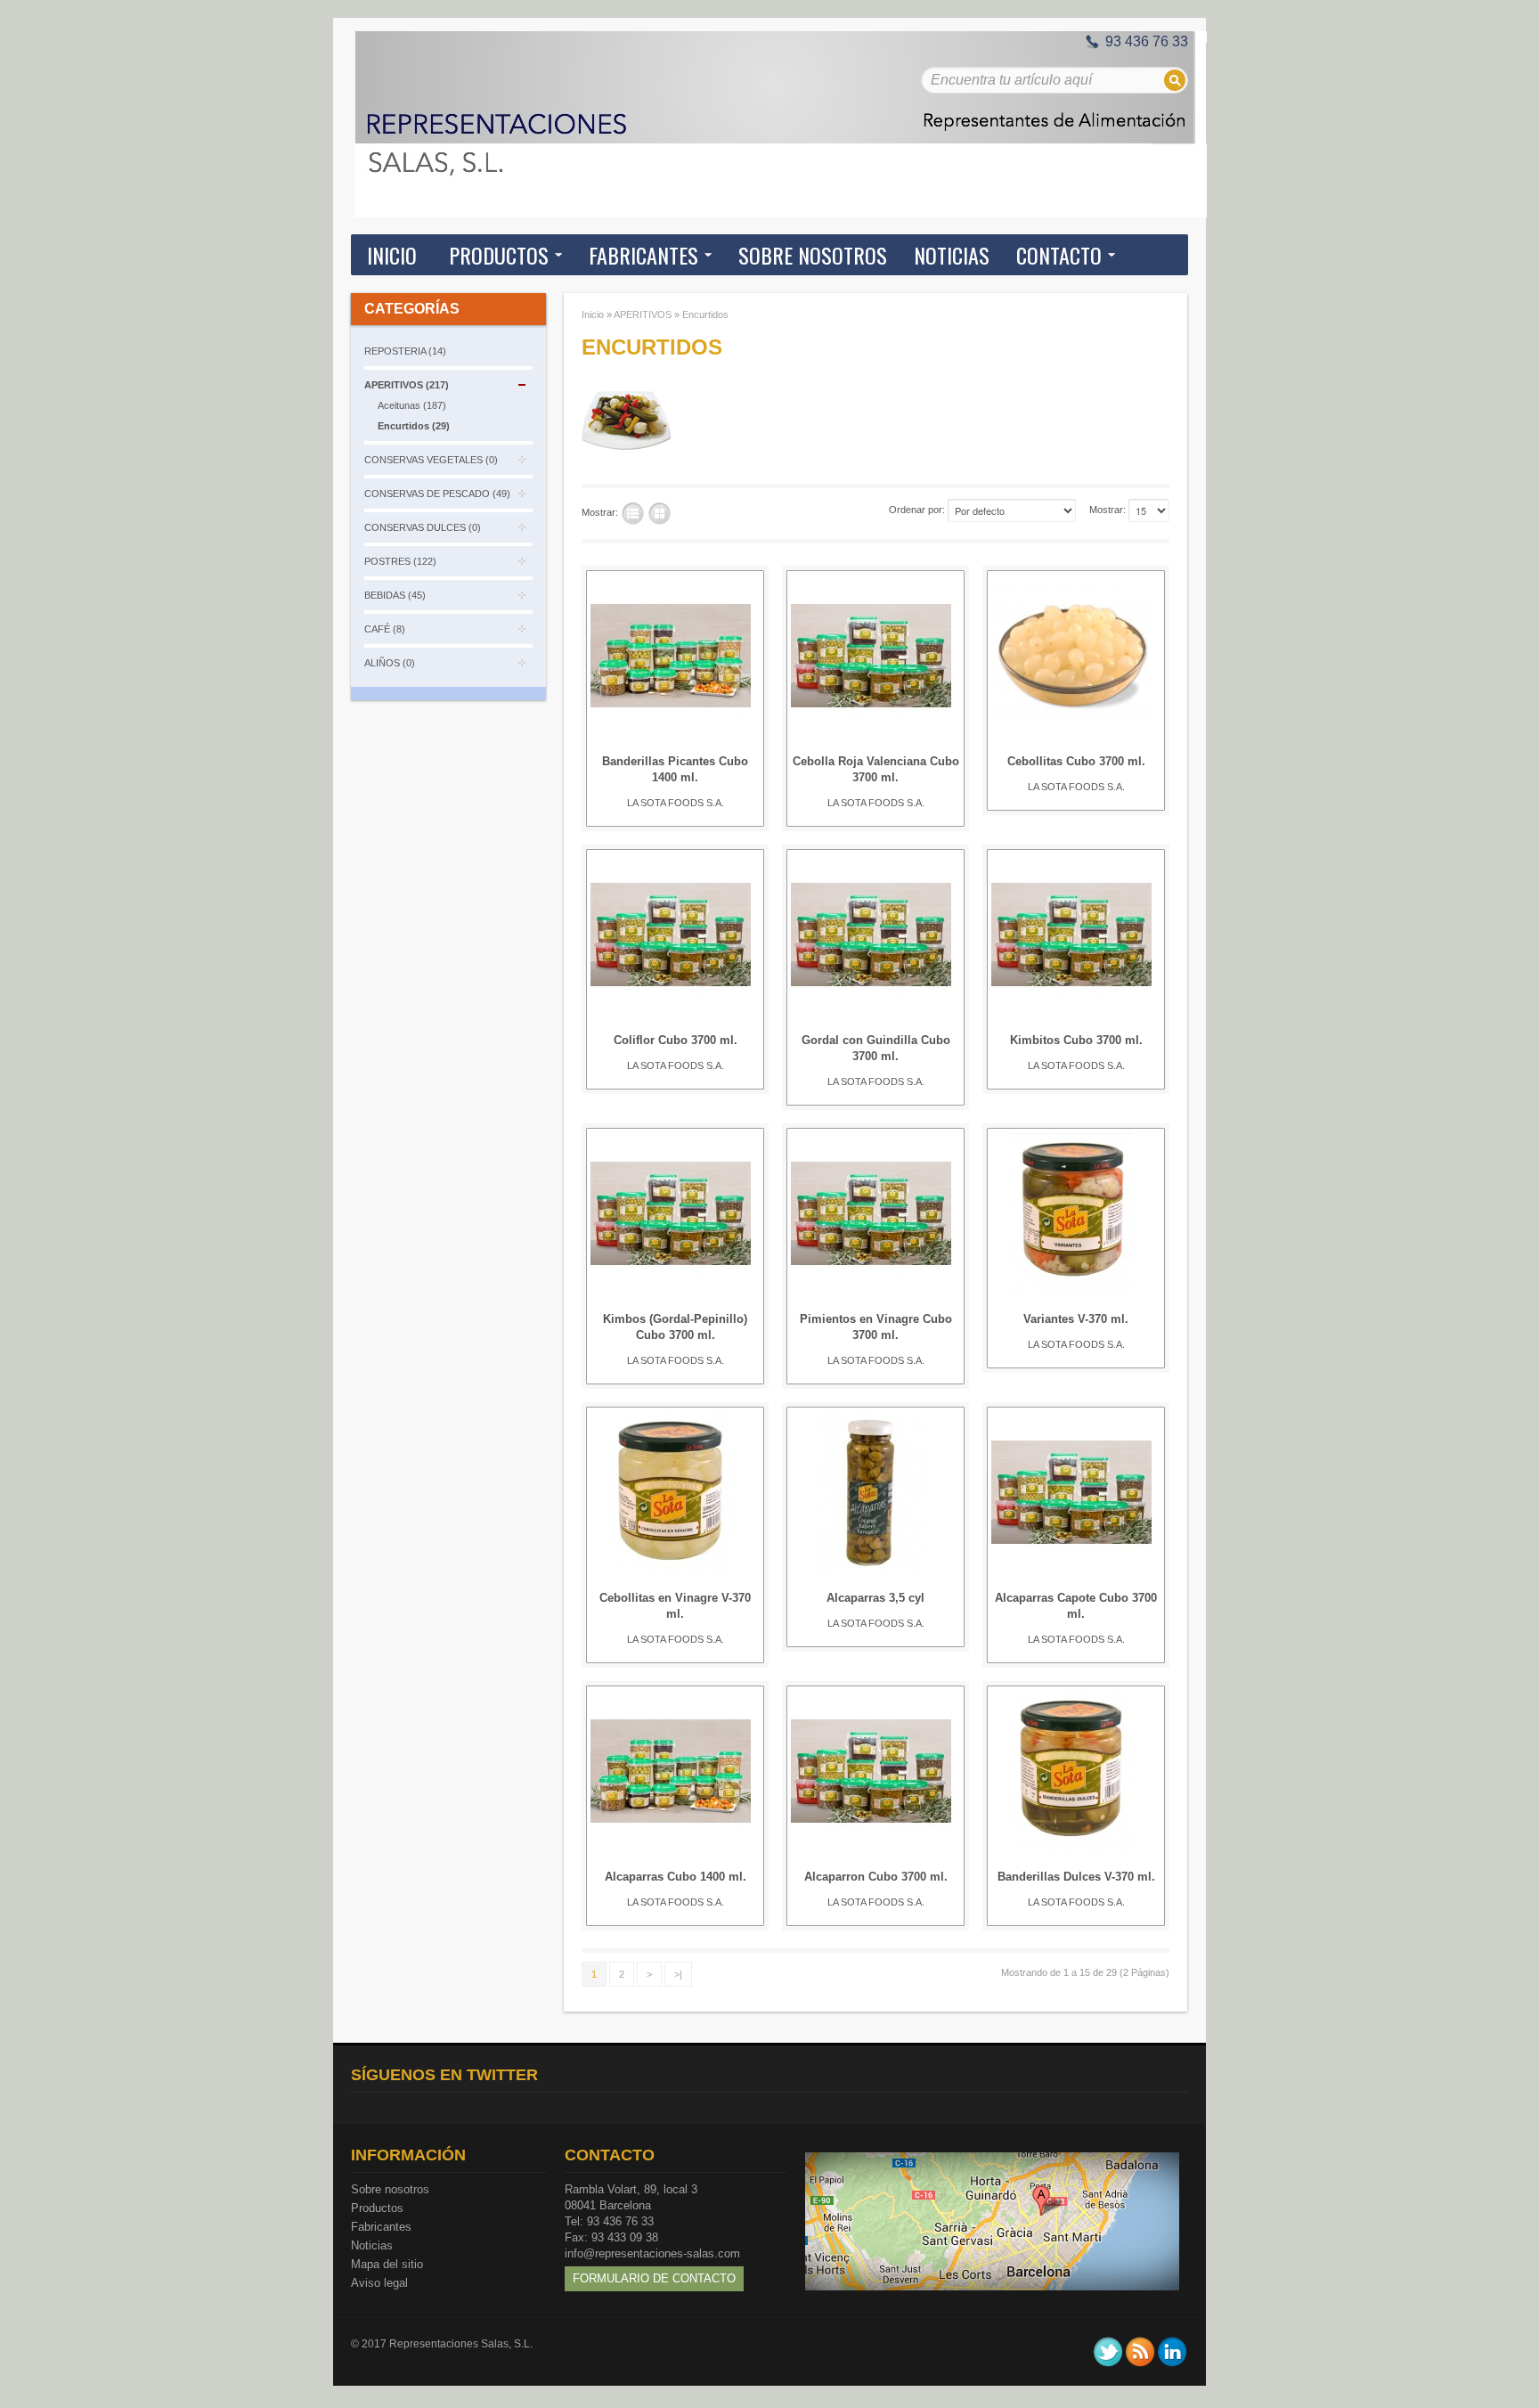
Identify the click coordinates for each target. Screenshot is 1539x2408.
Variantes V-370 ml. (1076, 1319)
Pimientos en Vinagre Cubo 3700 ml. (876, 1327)
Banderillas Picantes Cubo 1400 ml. (675, 769)
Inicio (392, 255)
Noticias (372, 2245)
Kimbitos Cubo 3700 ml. (1076, 1040)
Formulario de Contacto (654, 2278)
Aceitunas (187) (412, 405)
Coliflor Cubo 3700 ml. (676, 1040)
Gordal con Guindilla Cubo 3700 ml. (876, 1048)
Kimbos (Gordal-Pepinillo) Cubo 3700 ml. (675, 1327)
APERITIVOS (643, 314)
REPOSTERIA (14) (405, 351)
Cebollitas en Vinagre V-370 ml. (675, 1606)
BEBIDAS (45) (395, 595)
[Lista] (633, 514)
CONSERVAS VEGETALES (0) (431, 460)
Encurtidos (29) (414, 426)
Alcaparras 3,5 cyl (875, 1598)
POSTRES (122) (400, 561)
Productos (377, 2208)
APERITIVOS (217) (407, 385)
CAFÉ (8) (385, 629)
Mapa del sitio (387, 2264)
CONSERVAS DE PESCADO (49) (437, 494)
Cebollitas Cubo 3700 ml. (1076, 761)
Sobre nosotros (390, 2189)
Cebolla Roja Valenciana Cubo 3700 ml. (876, 769)
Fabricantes (381, 2227)
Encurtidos (705, 314)
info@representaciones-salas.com (652, 2253)
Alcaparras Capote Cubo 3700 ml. (1076, 1606)
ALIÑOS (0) (390, 663)
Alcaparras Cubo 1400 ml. (676, 1877)
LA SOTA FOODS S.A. (676, 803)
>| (678, 1974)
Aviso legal (379, 2283)
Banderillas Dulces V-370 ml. (1076, 1877)
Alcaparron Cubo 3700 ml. (876, 1877)
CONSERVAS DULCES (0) (423, 527)
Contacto (1059, 255)
